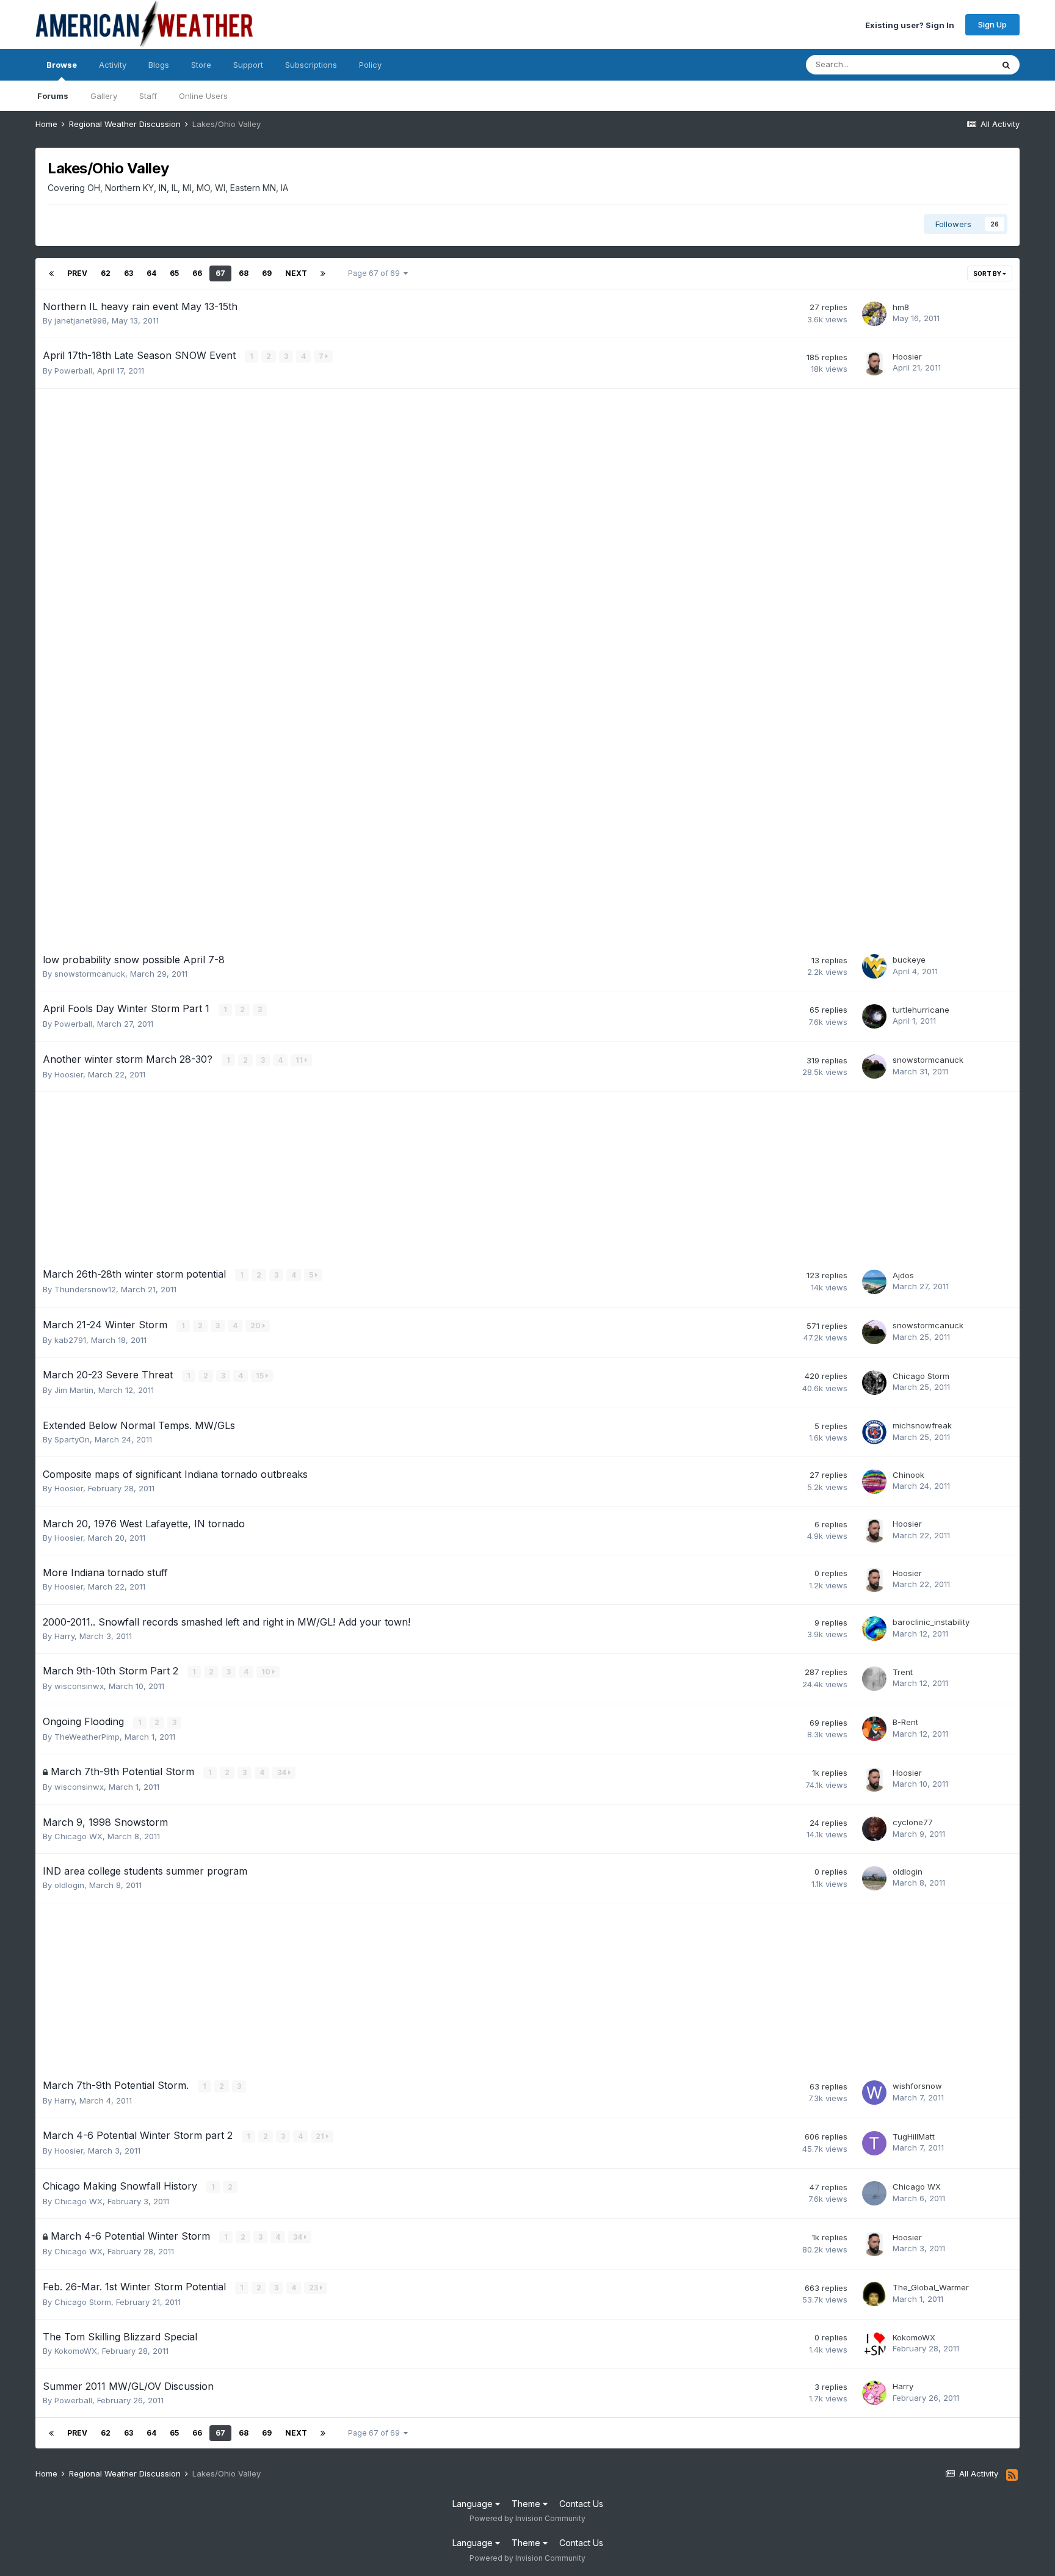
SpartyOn (72, 1439)
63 (129, 273)
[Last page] (323, 273)
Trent (903, 1672)
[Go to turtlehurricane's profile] (874, 1016)
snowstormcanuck (90, 974)
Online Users (203, 96)
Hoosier (907, 356)
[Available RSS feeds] (1012, 2475)
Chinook (908, 1475)
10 (267, 1672)
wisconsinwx (79, 1686)
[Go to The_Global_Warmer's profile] (874, 2294)
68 (244, 273)
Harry (64, 1636)
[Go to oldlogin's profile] (874, 1878)
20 (256, 1326)
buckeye (909, 960)
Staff (148, 96)
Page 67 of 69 (376, 273)
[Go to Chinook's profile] (874, 1482)
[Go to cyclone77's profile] (874, 1829)
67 (220, 273)
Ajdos (903, 1275)
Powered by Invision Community (527, 2518)
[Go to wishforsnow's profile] (874, 2093)
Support (248, 65)
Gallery (104, 96)
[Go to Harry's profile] (874, 2393)
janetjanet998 (81, 320)
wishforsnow (917, 2086)
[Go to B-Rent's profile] (874, 1729)
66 (197, 273)
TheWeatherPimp (87, 1737)
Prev (77, 273)
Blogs (159, 65)
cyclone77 (913, 1822)
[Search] (1006, 65)
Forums (53, 96)
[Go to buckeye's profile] (874, 966)
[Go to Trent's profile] (874, 1679)
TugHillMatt (914, 2136)
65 (174, 273)
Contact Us (581, 2504)
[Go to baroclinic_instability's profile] (874, 1629)
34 (283, 1772)
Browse (62, 65)
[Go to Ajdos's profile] (874, 1282)
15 (261, 1376)
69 (267, 273)
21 (321, 2136)
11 (300, 1060)
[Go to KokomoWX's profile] (874, 2344)
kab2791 (70, 1340)
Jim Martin (74, 1390)
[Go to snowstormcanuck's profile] (874, 1066)
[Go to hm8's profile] (874, 314)
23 (314, 2288)
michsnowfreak (922, 1425)
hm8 (901, 307)
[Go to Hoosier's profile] (874, 363)
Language (474, 2504)
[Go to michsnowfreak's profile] (874, 1432)
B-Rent (905, 1722)
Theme (527, 2504)
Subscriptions (311, 65)
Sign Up (992, 24)
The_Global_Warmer (931, 2287)
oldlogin (69, 1885)
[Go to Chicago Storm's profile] (874, 1383)
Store (201, 65)
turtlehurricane (921, 1010)
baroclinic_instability (931, 1622)
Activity (113, 65)
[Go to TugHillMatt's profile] (874, 2143)
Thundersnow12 (85, 1289)
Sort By (988, 273)
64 (151, 273)
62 (106, 273)
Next (296, 273)
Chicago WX (78, 1836)
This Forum (956, 64)
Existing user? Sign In (910, 24)
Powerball (73, 371)
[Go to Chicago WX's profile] (874, 2193)
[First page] (51, 273)
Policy (370, 65)
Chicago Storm (921, 1376)
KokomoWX (76, 2351)
